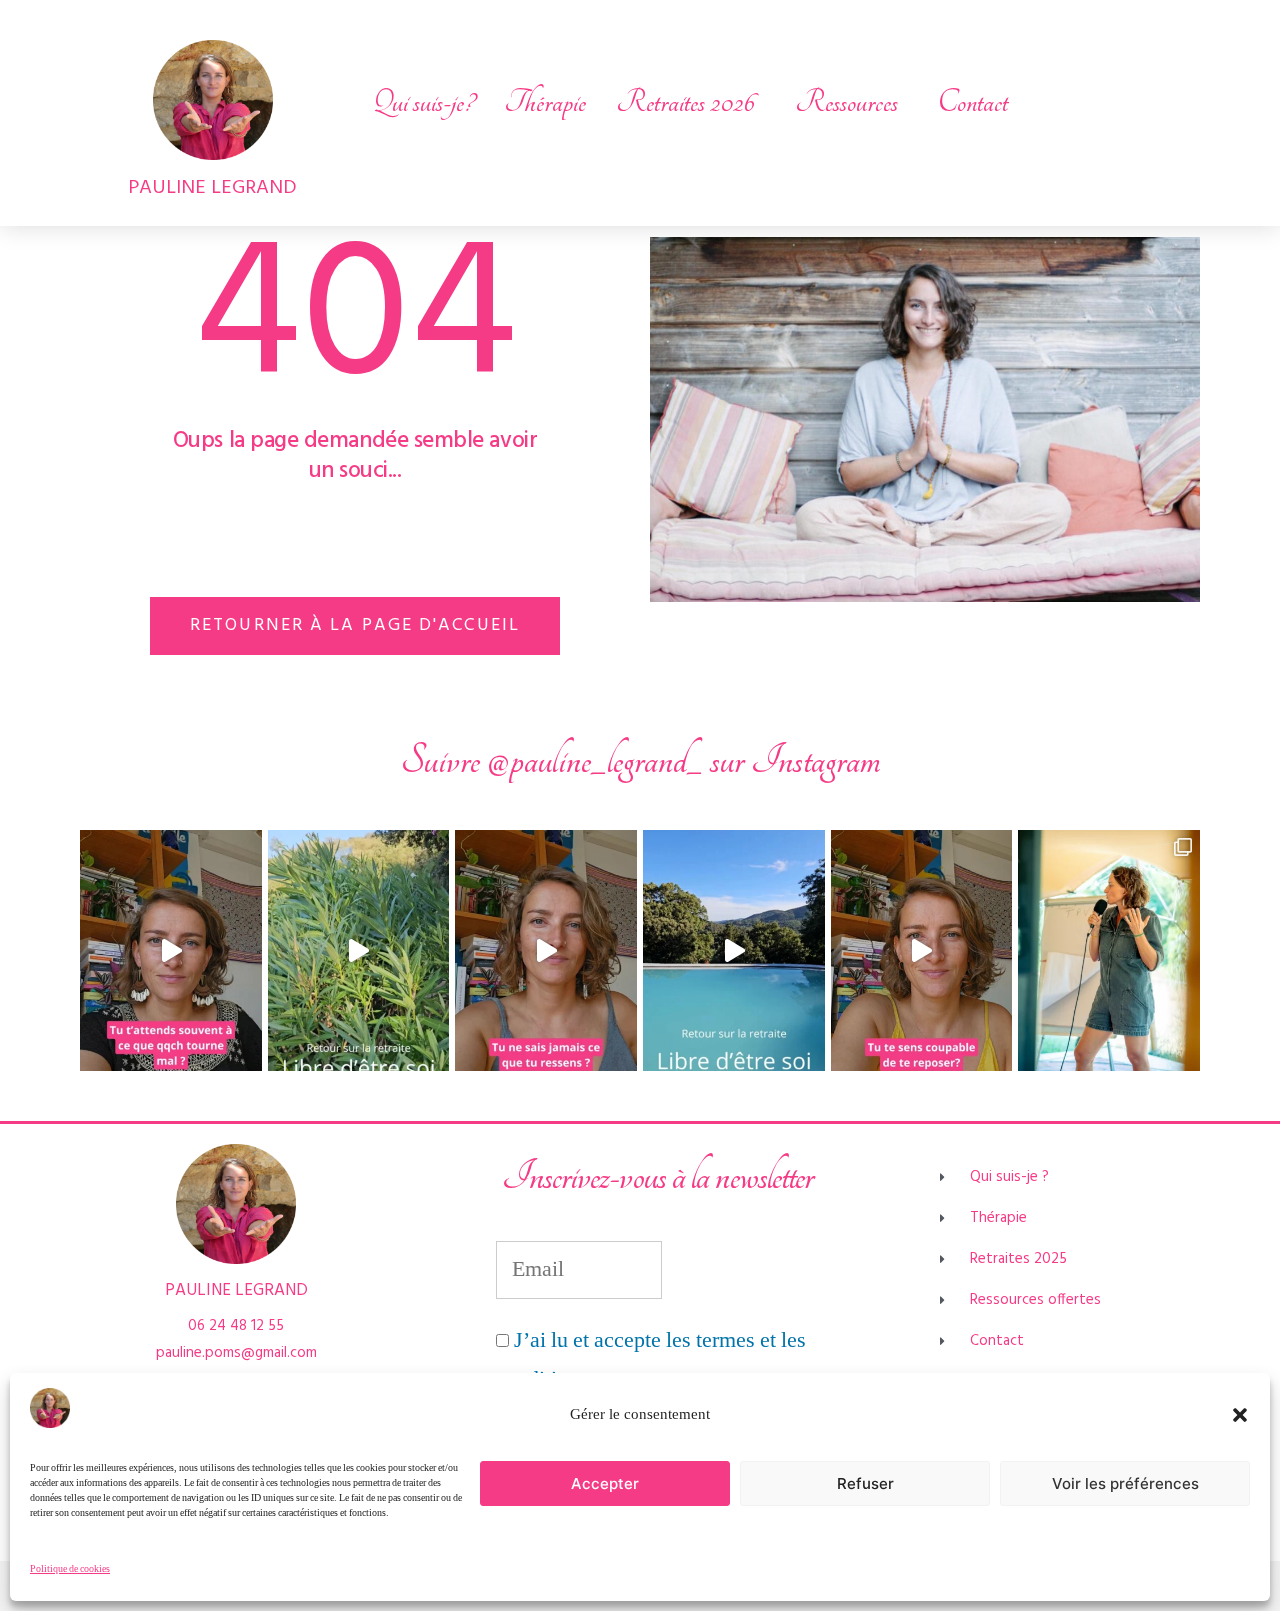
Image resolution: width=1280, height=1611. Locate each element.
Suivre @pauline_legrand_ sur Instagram (640, 760)
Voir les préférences (1125, 1483)
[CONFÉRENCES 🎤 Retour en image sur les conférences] (1109, 951)
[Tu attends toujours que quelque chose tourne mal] (171, 951)
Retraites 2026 (685, 102)
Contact (973, 102)
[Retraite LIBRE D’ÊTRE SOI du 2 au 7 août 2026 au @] (734, 951)
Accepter (605, 1483)
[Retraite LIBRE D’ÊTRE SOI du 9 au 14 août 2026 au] (359, 951)
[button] (1240, 1415)
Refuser (865, 1483)
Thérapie (545, 102)
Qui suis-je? (423, 102)
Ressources (846, 102)
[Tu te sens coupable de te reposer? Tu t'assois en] (922, 951)
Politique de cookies (70, 1569)
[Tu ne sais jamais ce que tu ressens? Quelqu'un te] (546, 951)
